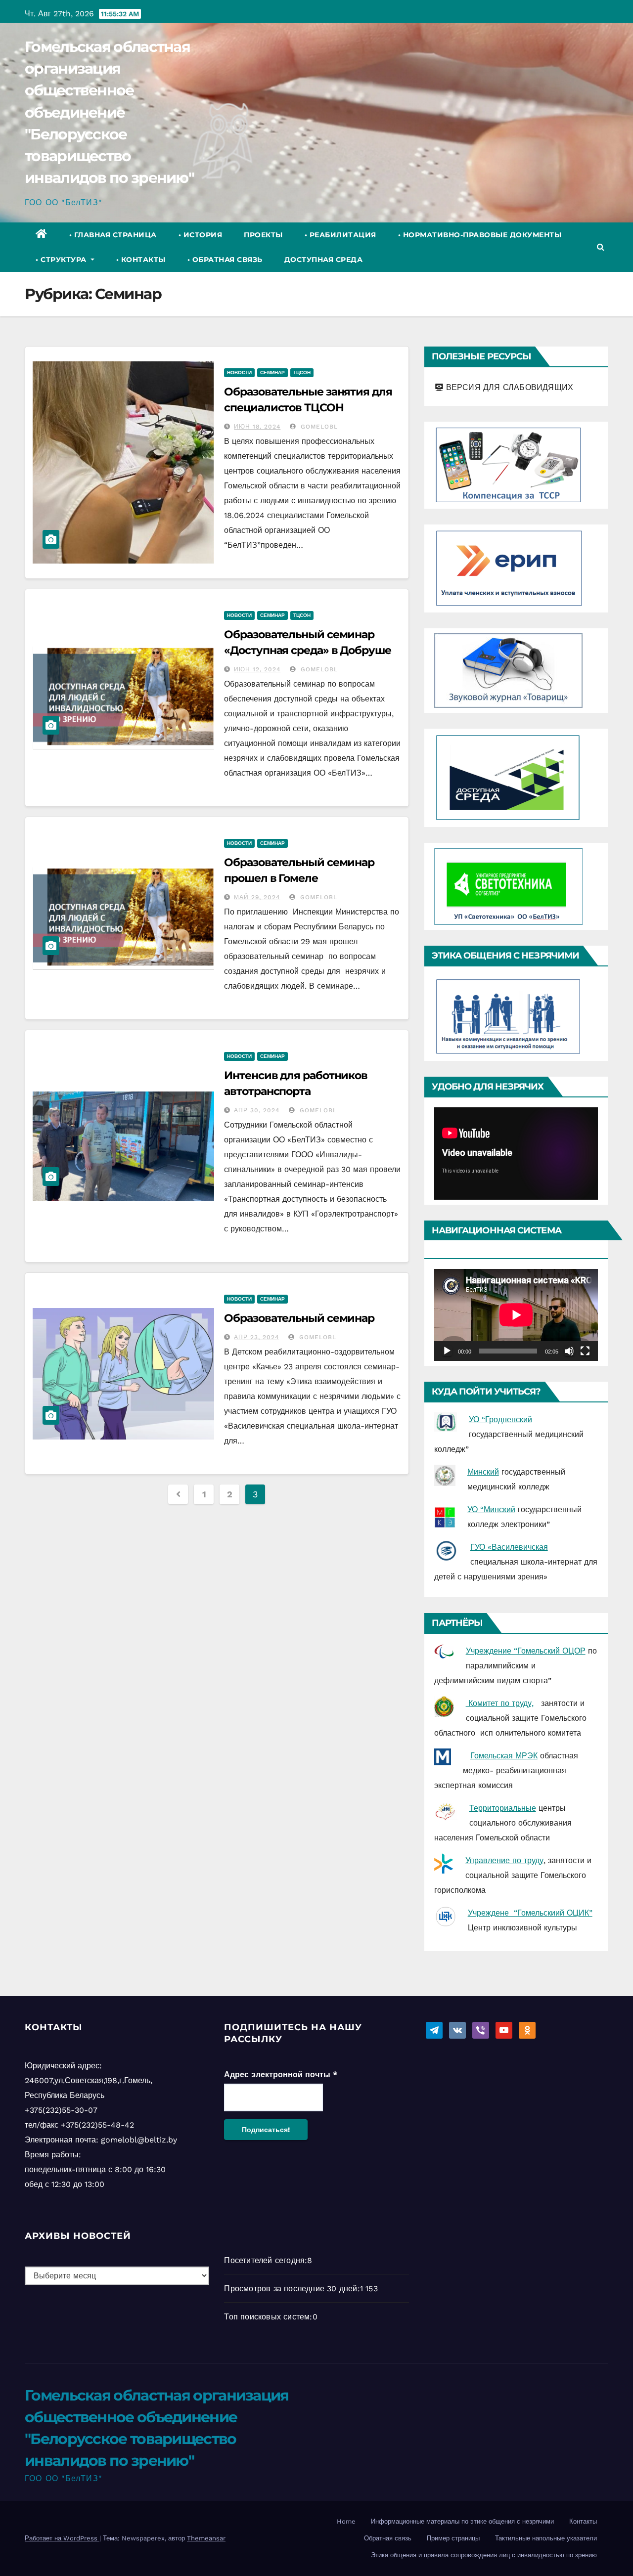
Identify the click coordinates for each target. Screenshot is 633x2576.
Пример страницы (453, 2538)
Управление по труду (504, 1860)
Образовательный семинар (299, 1318)
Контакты (583, 2521)
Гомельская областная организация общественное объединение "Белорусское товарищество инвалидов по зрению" (109, 112)
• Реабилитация (340, 235)
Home (346, 2521)
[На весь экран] (585, 1351)
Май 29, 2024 (257, 897)
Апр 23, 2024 (256, 1337)
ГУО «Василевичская (509, 1547)
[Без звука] (569, 1351)
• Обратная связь (225, 260)
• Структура (62, 260)
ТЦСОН (302, 372)
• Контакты (141, 260)
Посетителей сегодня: (266, 2260)
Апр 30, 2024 (257, 1110)
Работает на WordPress (62, 2538)
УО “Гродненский (500, 1419)
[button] (601, 247)
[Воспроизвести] (447, 1351)
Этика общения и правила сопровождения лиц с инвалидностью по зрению (484, 2555)
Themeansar (206, 2538)
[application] (516, 1153)
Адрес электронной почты (281, 2074)
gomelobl (318, 427)
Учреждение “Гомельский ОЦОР (526, 1651)
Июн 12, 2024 (257, 669)
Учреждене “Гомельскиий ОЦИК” (530, 1913)
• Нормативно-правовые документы (480, 235)
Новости (239, 372)
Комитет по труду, (500, 1703)
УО (474, 1509)
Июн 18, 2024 (257, 427)
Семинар (272, 372)
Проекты (263, 235)
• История (201, 235)
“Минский (498, 1509)
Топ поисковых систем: (268, 2317)
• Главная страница (113, 235)
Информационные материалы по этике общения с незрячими (462, 2521)
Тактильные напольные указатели (546, 2538)
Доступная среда (324, 260)
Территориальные (503, 1808)
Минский (483, 1472)
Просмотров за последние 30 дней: (292, 2289)
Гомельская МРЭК (504, 1756)
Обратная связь (388, 2538)
